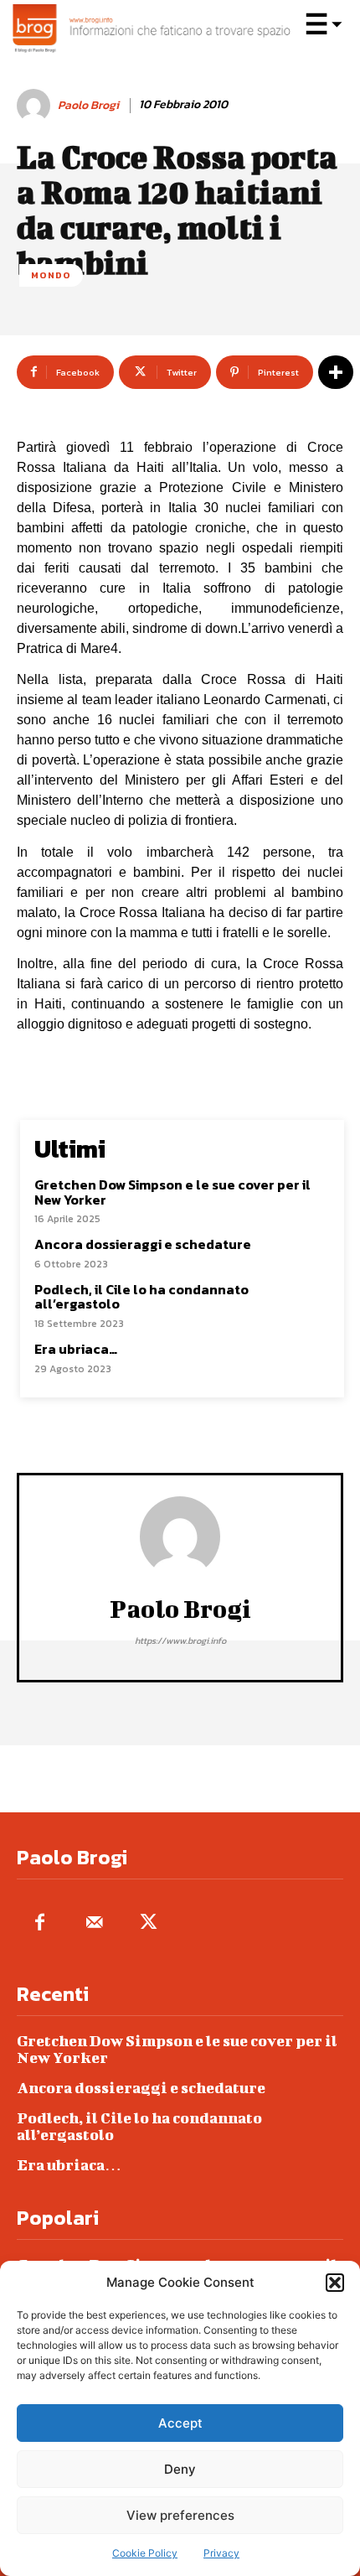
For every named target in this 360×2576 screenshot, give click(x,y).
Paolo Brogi (88, 106)
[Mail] (94, 1923)
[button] (335, 2283)
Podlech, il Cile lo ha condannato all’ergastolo (141, 1297)
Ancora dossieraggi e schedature (143, 1244)
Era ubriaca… (76, 1349)
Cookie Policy (145, 2553)
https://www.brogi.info (180, 1640)
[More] (336, 372)
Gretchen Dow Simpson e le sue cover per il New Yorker (172, 1192)
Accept (180, 2423)
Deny (180, 2469)
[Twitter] (149, 1923)
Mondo (51, 275)
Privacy (221, 2553)
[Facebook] (40, 1923)
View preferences (180, 2515)
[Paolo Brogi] (36, 106)
